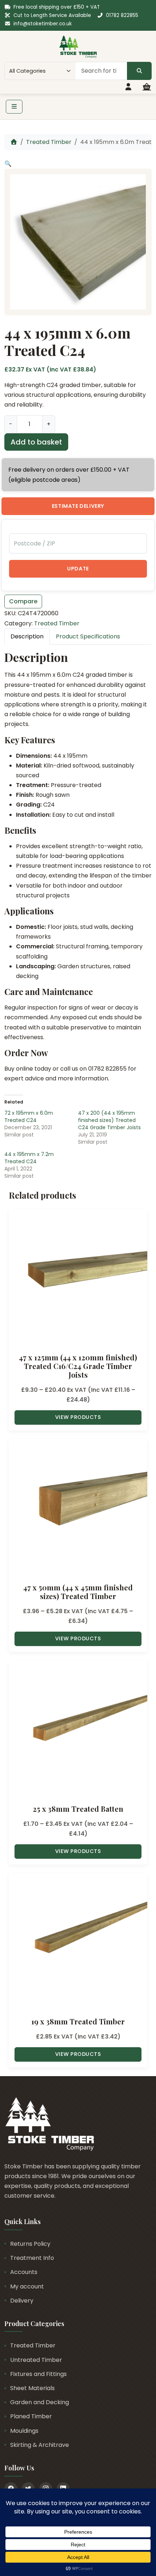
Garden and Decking (40, 2402)
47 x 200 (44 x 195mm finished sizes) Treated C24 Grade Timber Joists (109, 1120)
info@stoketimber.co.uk (43, 24)
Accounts (24, 2272)
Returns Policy (30, 2244)
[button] (8, 164)
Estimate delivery (78, 506)
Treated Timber (49, 142)
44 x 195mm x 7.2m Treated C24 (29, 1158)
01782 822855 (122, 15)
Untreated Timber (36, 2360)
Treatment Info (32, 2258)
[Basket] (147, 87)
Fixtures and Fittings (38, 2374)
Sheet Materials (32, 2388)
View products (78, 1417)
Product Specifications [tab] (88, 636)
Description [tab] (27, 636)
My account (27, 2286)
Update (78, 569)
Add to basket (36, 442)
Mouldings (24, 2431)
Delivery (22, 2301)
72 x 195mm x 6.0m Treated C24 (29, 1117)
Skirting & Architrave (40, 2445)
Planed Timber (31, 2416)
